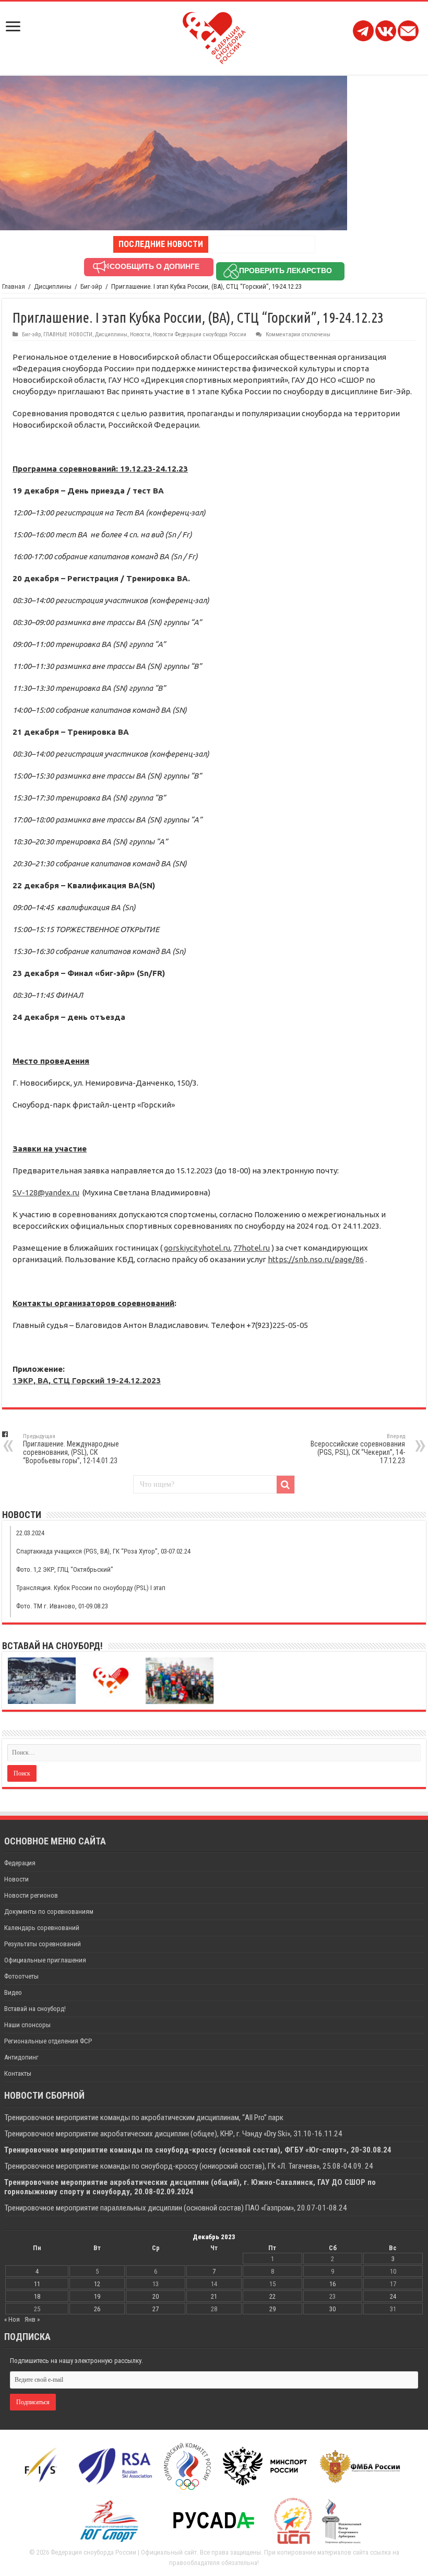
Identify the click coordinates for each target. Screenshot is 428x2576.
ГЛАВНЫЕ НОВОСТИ (68, 334)
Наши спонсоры (27, 2025)
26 (97, 2309)
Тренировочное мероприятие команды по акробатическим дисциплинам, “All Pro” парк (144, 2118)
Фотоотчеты (21, 1976)
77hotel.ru (252, 1248)
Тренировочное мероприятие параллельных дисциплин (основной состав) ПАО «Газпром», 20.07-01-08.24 (176, 2208)
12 (97, 2284)
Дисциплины (53, 286)
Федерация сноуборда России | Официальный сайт (124, 2552)
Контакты (18, 2073)
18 (37, 2296)
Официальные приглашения (45, 1960)
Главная (14, 286)
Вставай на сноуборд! (35, 2009)
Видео (13, 1992)
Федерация (20, 1863)
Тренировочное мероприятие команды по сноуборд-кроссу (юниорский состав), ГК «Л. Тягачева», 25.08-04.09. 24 (189, 2166)
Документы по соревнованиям (49, 1912)
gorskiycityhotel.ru (197, 1248)
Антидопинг (21, 2057)
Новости (140, 334)
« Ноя (12, 2319)
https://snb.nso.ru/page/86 (316, 1259)
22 (272, 2296)
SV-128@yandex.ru (46, 1192)
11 (37, 2284)
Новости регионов (31, 1895)
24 (393, 2296)
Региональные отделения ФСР (48, 2041)
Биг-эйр (91, 286)
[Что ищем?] (286, 1485)
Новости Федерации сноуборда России (200, 334)
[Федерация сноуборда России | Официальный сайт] (214, 36)
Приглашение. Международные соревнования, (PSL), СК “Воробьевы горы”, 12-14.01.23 (71, 1449)
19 (97, 2296)
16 (332, 2284)
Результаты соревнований (43, 1944)
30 (332, 2309)
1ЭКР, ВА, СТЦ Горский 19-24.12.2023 (87, 1380)
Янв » (32, 2319)
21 (214, 2296)
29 (272, 2309)
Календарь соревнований (42, 1928)
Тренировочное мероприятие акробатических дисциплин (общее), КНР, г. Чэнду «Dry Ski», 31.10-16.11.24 (173, 2134)
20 (156, 2296)
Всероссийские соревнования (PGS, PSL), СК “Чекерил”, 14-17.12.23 (358, 1449)
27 (156, 2309)
